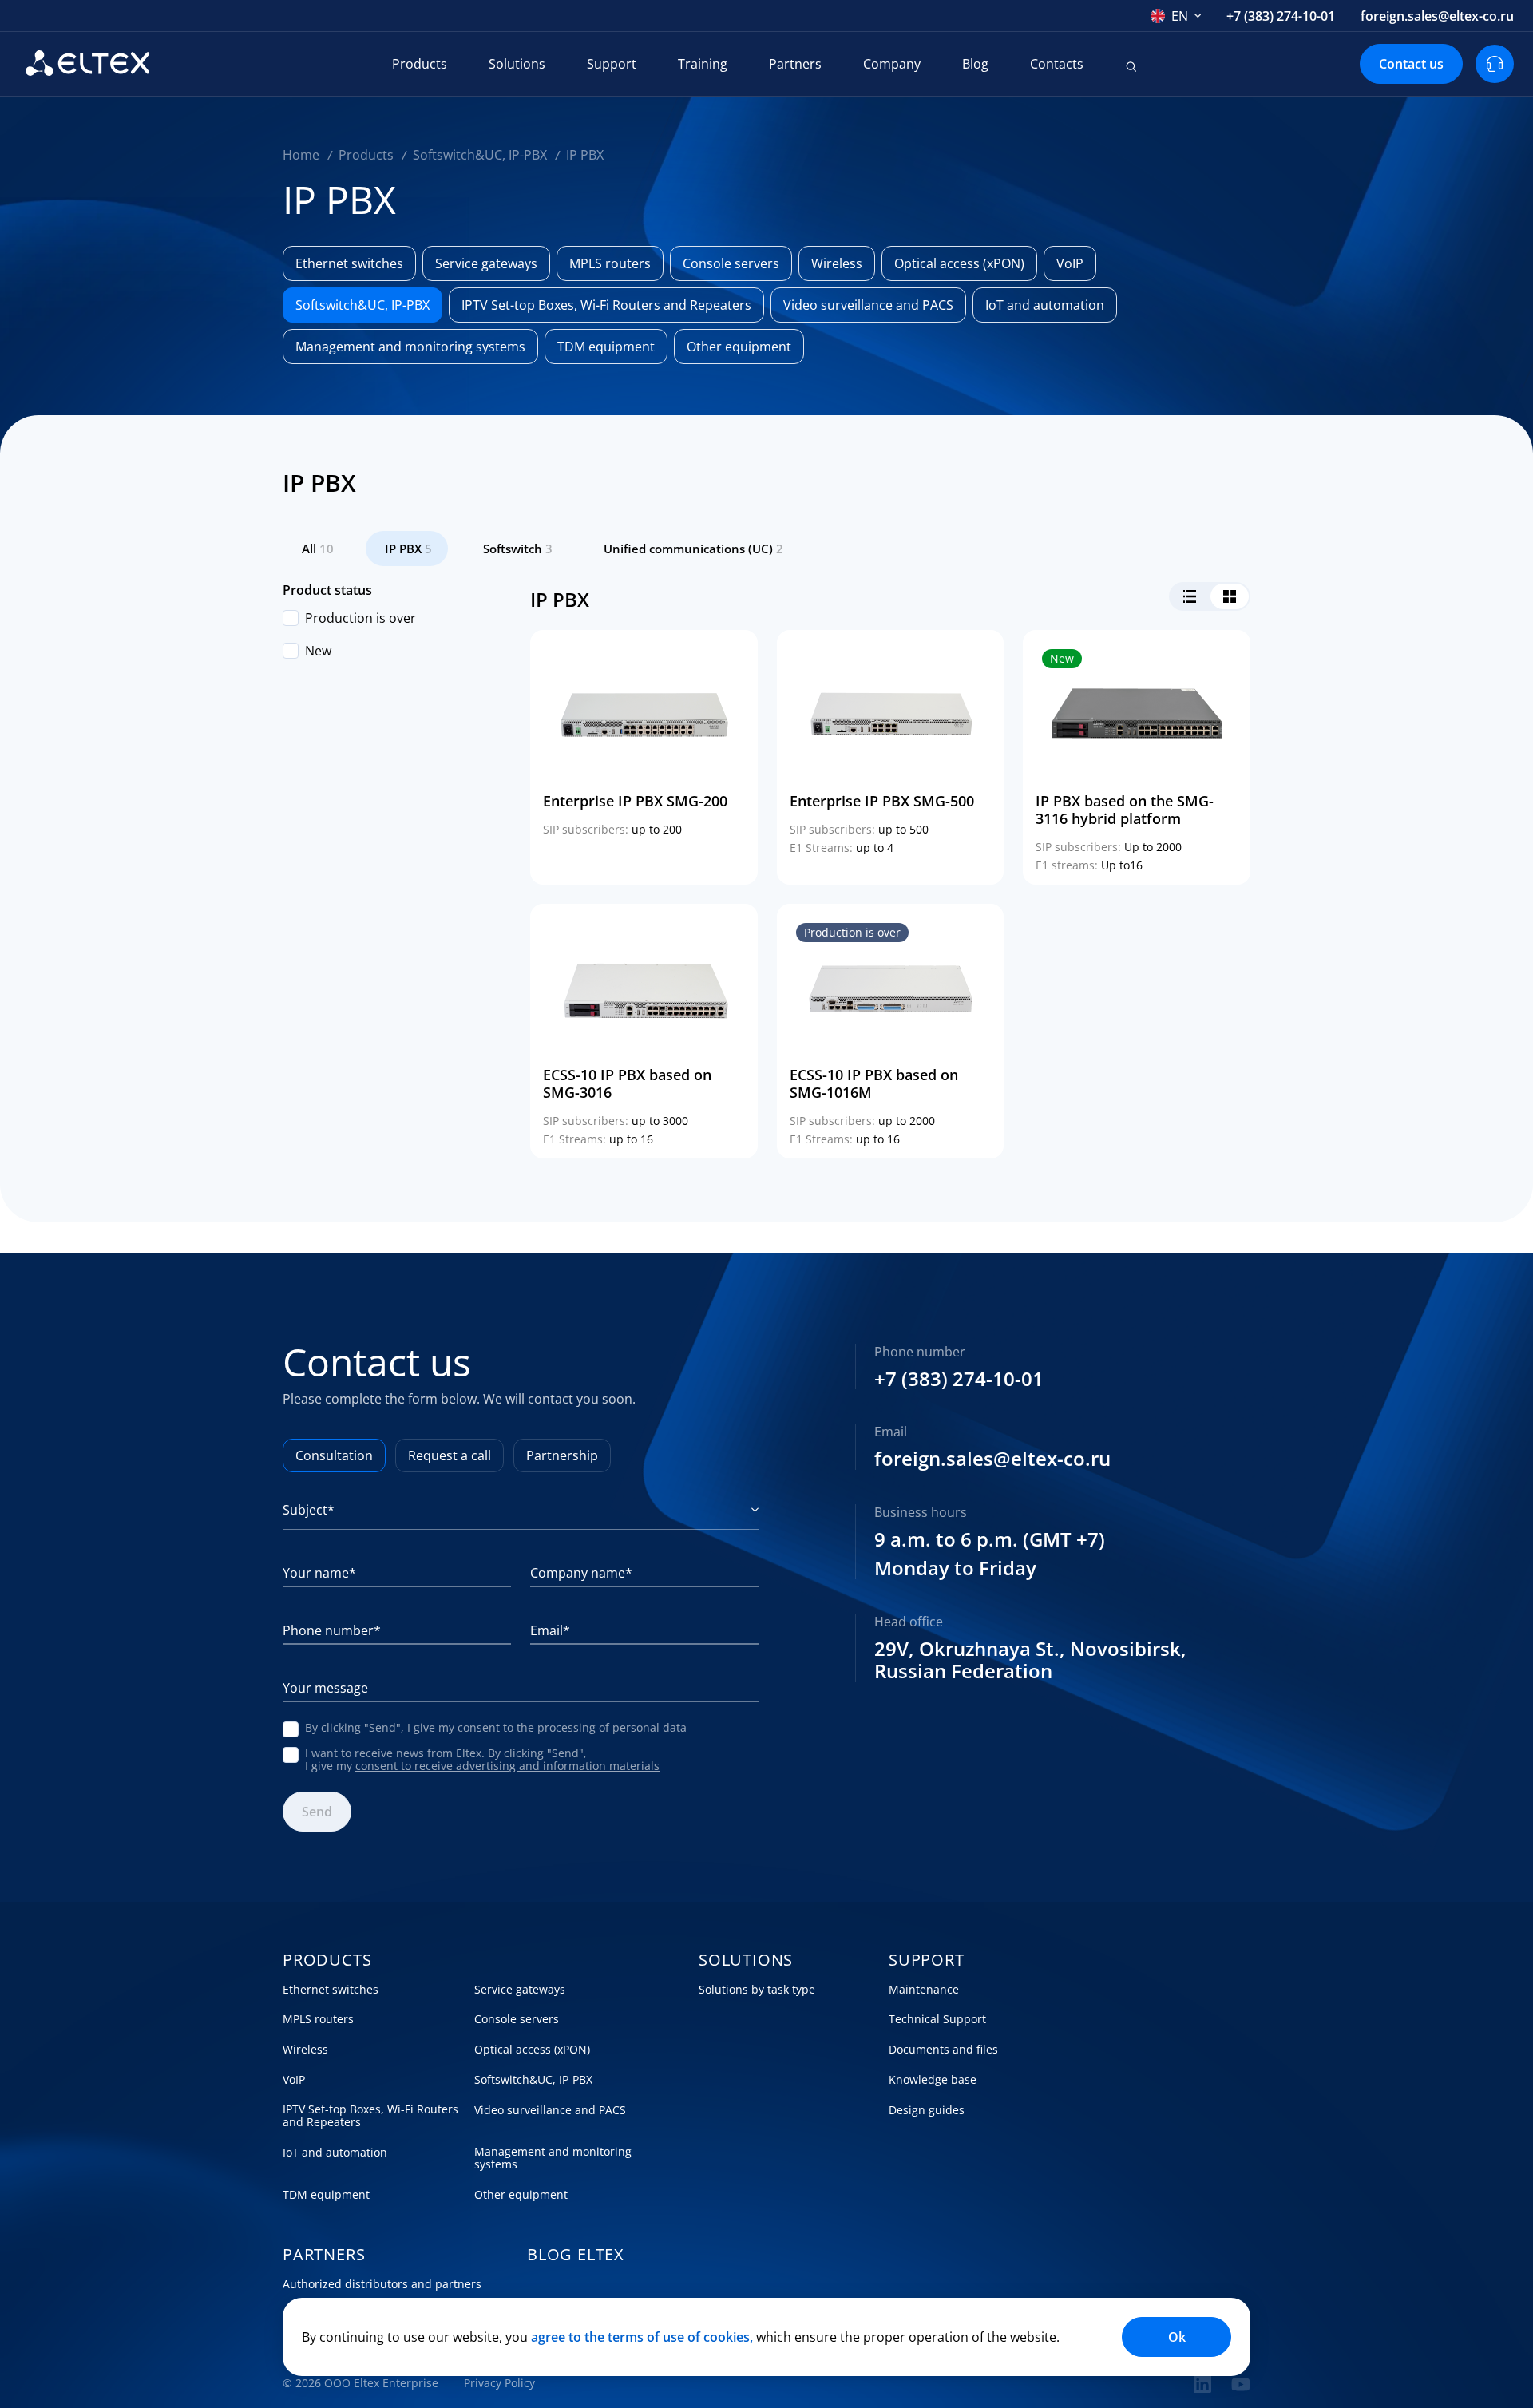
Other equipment (521, 2195)
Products (420, 64)
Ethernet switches (331, 1990)
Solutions (517, 64)
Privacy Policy (499, 2383)
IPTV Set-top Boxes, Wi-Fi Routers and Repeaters (370, 2116)
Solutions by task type (757, 1990)
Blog (975, 64)
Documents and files (943, 2050)
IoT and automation (335, 2153)
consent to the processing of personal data (572, 1727)
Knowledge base (933, 2080)
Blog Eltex (576, 2255)
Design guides (927, 2110)
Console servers (517, 2019)
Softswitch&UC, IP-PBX (533, 2080)
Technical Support (937, 2019)
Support (612, 64)
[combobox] (1176, 16)
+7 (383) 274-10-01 (1281, 16)
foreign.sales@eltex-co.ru (1437, 16)
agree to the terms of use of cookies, (642, 2337)
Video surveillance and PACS (550, 2110)
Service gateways (520, 1990)
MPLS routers (318, 2019)
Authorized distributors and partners (382, 2284)
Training (703, 64)
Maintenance (924, 1990)
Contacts (1057, 64)
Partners (795, 64)
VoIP (294, 2080)
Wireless (305, 2050)
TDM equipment (326, 2195)
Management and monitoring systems (553, 2158)
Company (892, 64)
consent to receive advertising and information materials (507, 1766)
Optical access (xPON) (532, 2050)
